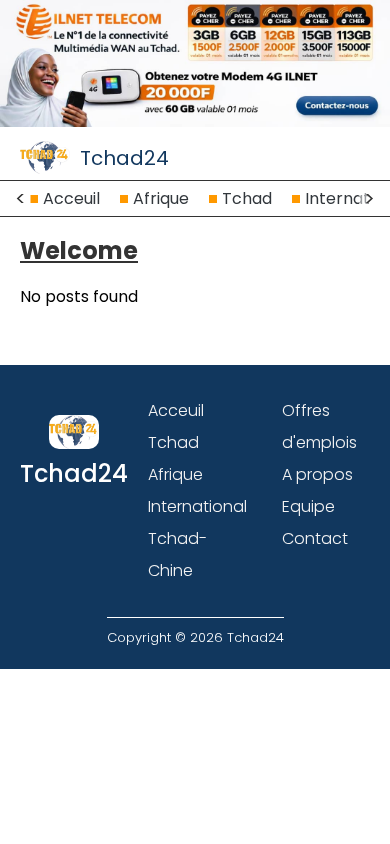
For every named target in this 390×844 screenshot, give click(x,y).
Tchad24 (124, 158)
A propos (317, 474)
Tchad (247, 198)
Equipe (308, 506)
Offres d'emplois (319, 426)
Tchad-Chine (177, 554)
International (197, 506)
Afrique (161, 198)
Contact (315, 538)
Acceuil (71, 198)
